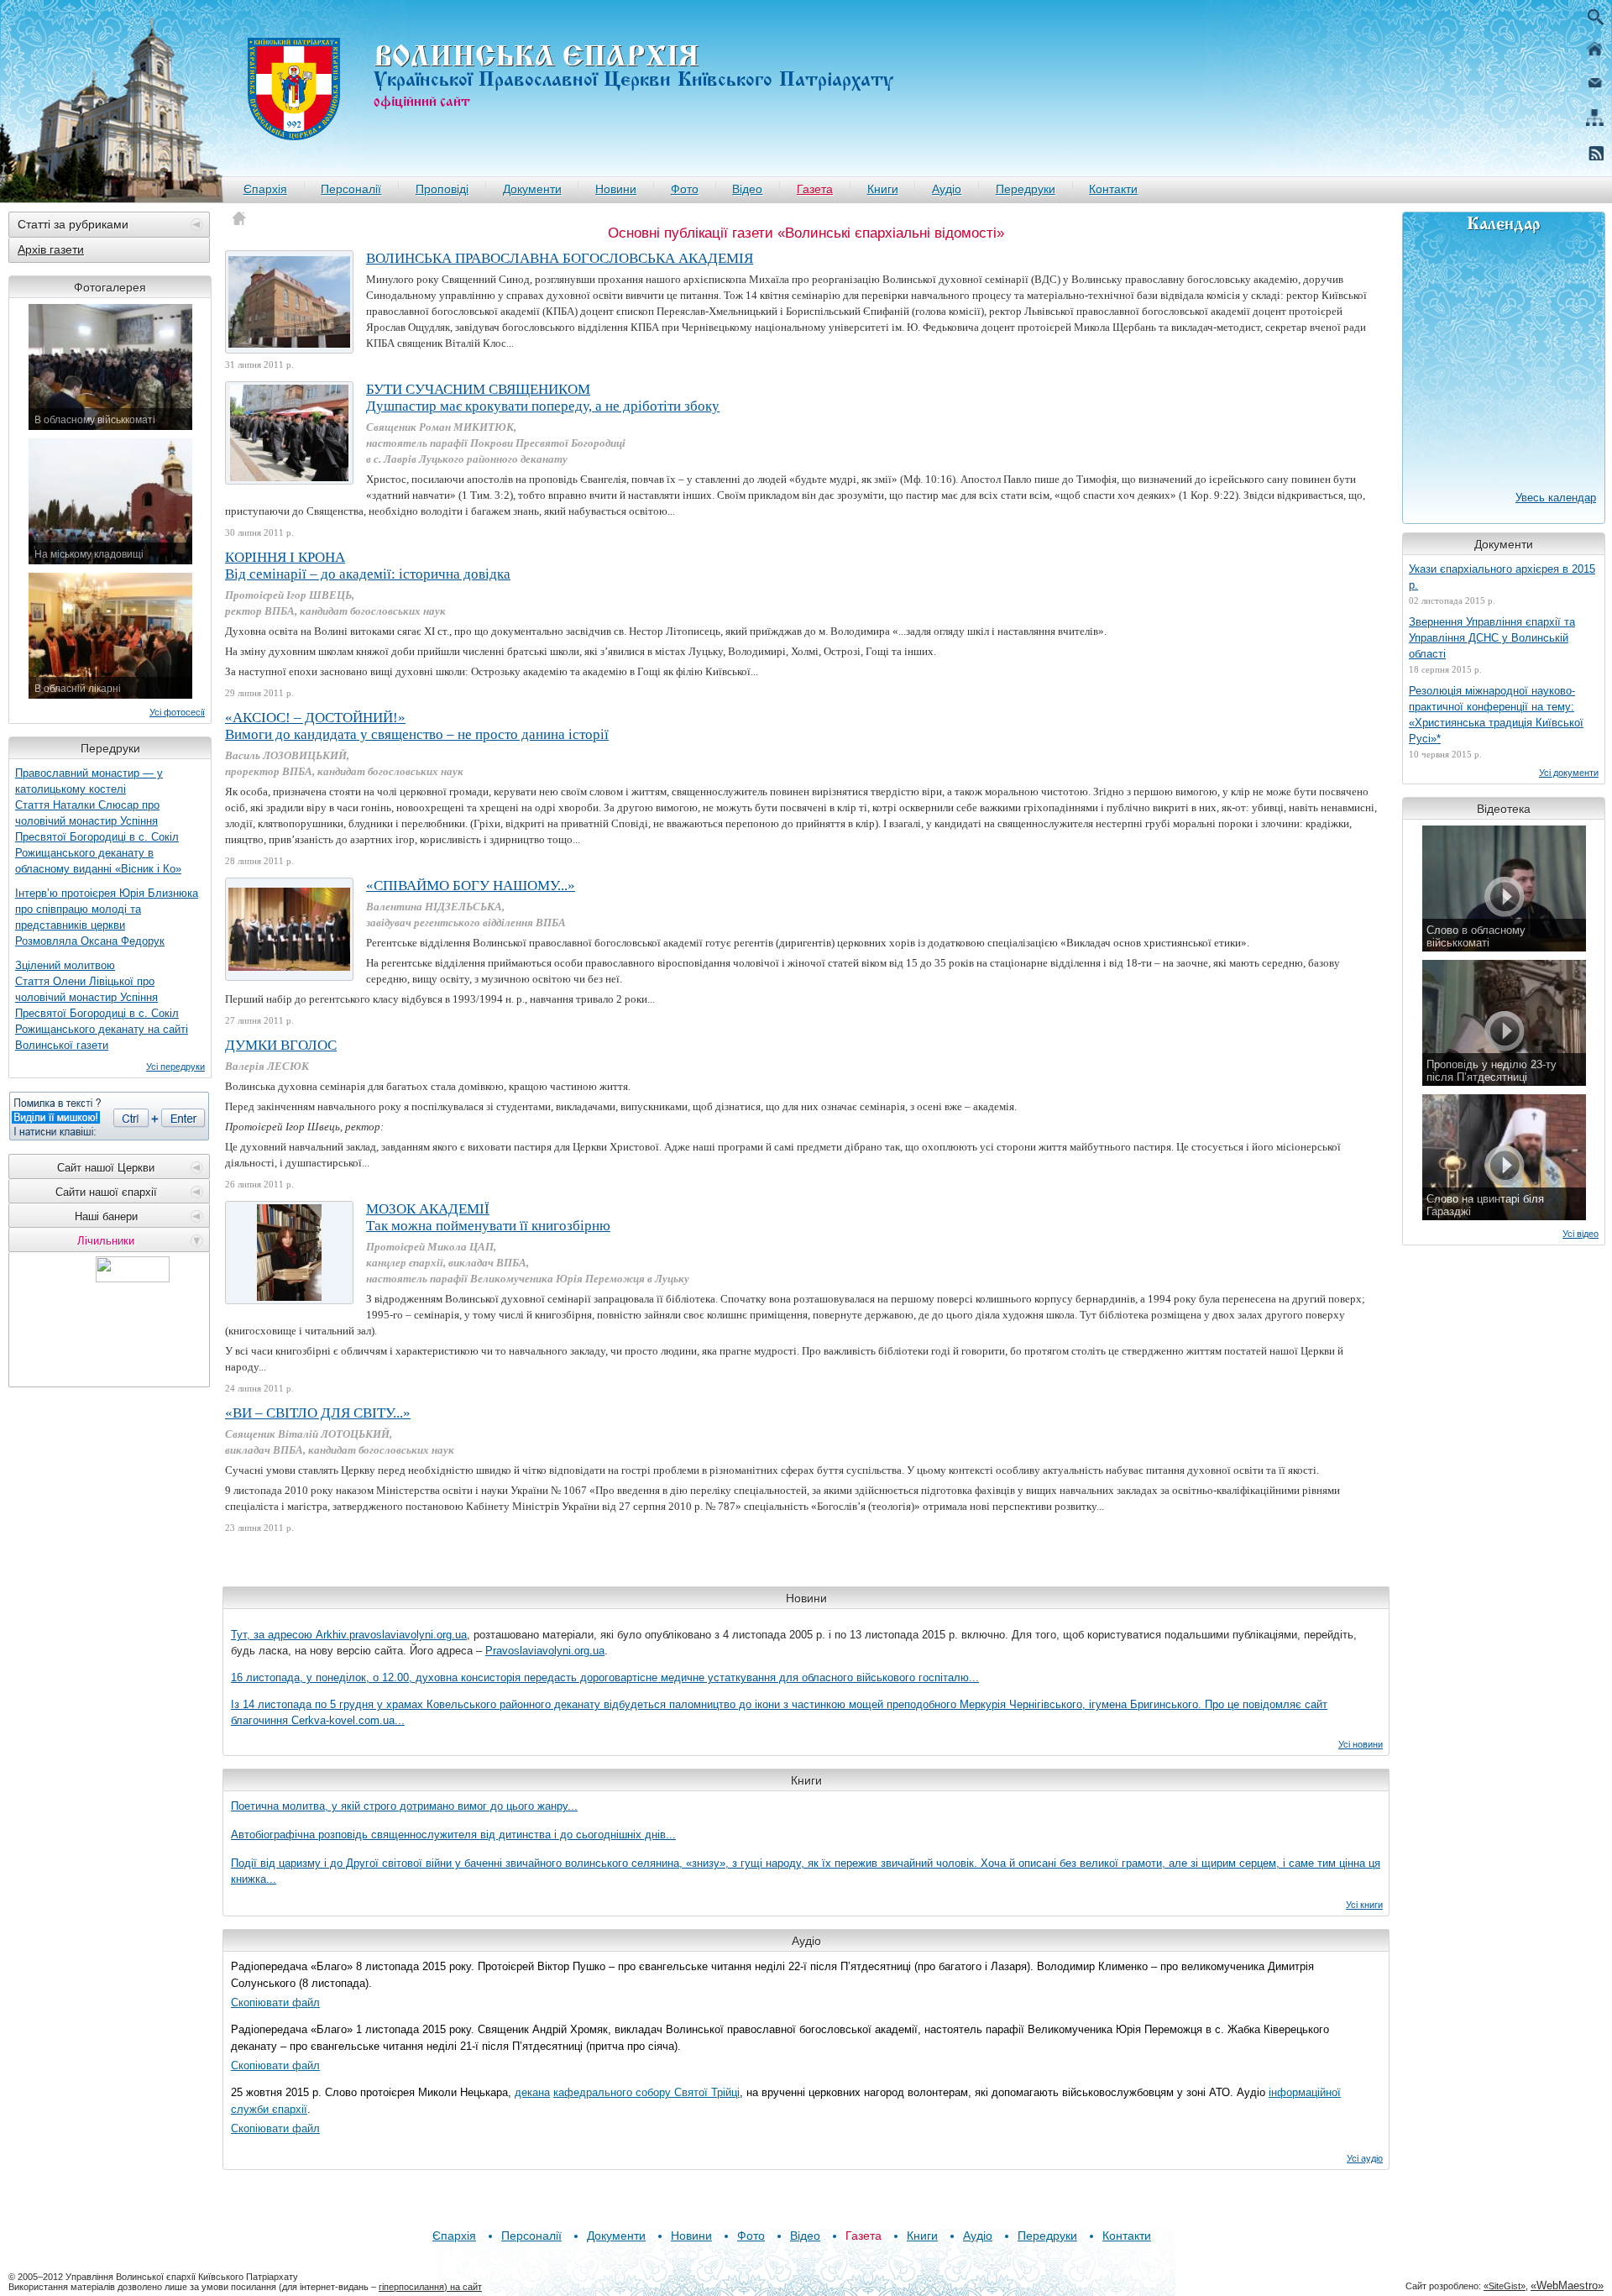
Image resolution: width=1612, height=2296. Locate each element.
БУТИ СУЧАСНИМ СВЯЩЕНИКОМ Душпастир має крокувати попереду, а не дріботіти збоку (543, 398)
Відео (747, 189)
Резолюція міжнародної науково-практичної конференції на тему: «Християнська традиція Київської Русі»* (1496, 715)
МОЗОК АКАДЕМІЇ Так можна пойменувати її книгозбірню (488, 1217)
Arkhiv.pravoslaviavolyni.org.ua (391, 1635)
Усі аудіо (1365, 2158)
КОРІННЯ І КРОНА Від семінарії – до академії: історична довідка (368, 566)
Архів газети (51, 249)
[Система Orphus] (109, 1116)
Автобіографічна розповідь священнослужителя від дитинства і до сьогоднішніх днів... (453, 1835)
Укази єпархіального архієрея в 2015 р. (1502, 577)
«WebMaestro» (1567, 2286)
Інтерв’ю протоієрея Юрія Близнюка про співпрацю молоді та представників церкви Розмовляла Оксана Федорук (107, 917)
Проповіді (442, 189)
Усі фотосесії (177, 712)
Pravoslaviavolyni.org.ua (545, 1651)
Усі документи (1569, 773)
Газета (815, 189)
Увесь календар (1556, 498)
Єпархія (265, 189)
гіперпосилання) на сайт (430, 2287)
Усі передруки (175, 1067)
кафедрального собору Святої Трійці (646, 2092)
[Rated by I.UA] (133, 1278)
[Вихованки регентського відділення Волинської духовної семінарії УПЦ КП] (289, 929)
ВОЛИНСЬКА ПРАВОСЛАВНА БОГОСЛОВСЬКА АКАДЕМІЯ (560, 258)
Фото (685, 189)
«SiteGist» (1505, 2286)
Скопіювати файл (275, 2002)
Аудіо (947, 189)
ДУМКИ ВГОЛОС (281, 1045)
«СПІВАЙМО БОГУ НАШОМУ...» (471, 886)
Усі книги (1364, 1905)
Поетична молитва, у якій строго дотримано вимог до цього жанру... (404, 1806)
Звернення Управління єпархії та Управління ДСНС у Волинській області (1492, 638)
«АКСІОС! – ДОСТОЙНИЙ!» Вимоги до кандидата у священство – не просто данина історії (417, 726)
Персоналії (351, 189)
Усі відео (1581, 1234)
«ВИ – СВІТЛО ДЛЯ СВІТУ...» (318, 1413)
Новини (616, 189)
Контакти (1113, 189)
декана (532, 2092)
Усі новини (1361, 1744)
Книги (883, 189)
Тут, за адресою (273, 1635)
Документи (532, 189)
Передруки (1026, 189)
